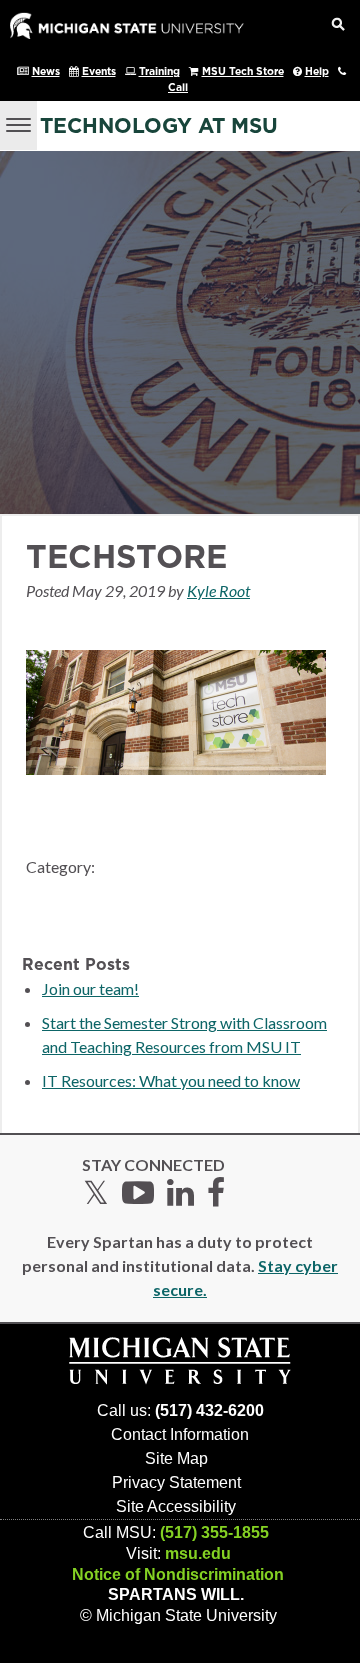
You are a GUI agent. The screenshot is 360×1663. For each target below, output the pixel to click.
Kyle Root (218, 590)
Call (178, 88)
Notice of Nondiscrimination (178, 1574)
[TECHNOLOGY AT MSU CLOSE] (18, 125)
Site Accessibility (176, 1506)
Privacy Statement (176, 1482)
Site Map (176, 1458)
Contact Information (180, 1434)
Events (99, 72)
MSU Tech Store (243, 72)
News (46, 72)
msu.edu (198, 1553)
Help (317, 72)
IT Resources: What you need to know (171, 1080)
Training (159, 72)
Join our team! (90, 988)
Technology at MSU (159, 126)
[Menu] (18, 123)
